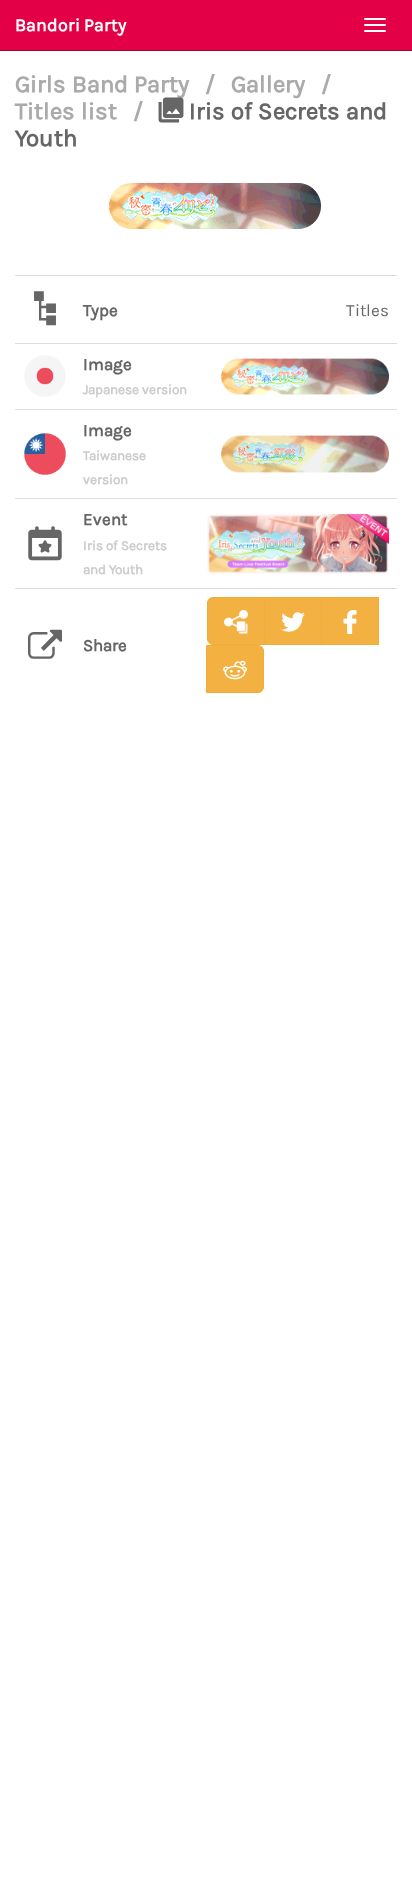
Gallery (271, 84)
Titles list (69, 111)
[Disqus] (206, 1024)
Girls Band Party (105, 84)
